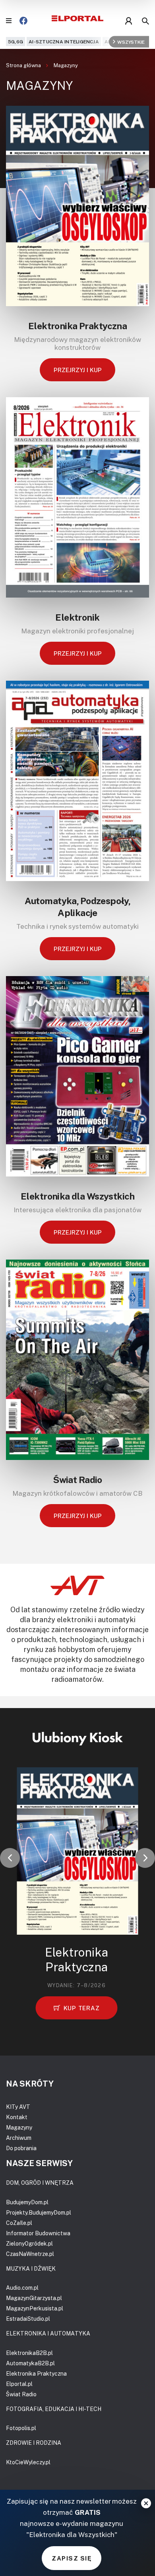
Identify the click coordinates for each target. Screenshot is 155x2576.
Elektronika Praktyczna (77, 326)
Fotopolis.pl (21, 2428)
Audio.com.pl (22, 2288)
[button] (10, 1858)
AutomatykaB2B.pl (30, 2363)
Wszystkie (131, 42)
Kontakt (17, 2117)
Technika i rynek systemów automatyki (77, 926)
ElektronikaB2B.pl (29, 2353)
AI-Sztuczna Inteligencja (64, 42)
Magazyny (66, 65)
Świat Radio (77, 1479)
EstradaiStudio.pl (28, 2319)
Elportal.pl (19, 2384)
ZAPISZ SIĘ (72, 2558)
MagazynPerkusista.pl (35, 2308)
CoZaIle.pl (19, 2223)
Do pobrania (21, 2148)
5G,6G (15, 42)
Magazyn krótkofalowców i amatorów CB (77, 1493)
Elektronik (77, 617)
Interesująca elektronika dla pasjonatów (77, 1210)
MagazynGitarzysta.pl (34, 2298)
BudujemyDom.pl (27, 2202)
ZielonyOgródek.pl (29, 2243)
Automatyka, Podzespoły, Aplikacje (78, 907)
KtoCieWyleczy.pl (28, 2462)
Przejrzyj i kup (78, 370)
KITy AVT (18, 2107)
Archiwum (19, 2138)
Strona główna (24, 65)
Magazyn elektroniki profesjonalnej (77, 631)
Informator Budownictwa (38, 2233)
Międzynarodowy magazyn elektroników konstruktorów (77, 344)
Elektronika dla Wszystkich (77, 1196)
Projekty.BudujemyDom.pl (39, 2212)
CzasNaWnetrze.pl (30, 2254)
